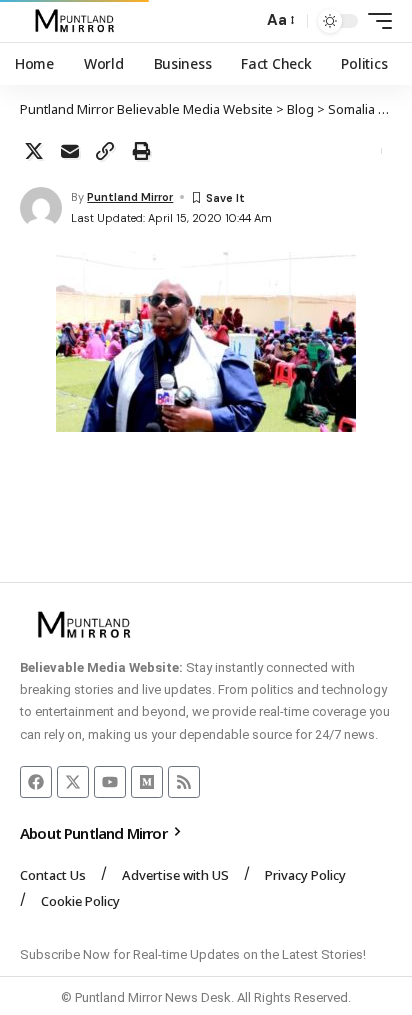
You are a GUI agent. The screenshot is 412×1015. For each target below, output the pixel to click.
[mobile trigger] (375, 21)
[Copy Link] (105, 151)
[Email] (70, 151)
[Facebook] (36, 782)
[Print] (141, 151)
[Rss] (184, 782)
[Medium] (147, 782)
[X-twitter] (73, 782)
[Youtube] (110, 782)
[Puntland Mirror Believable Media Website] (77, 21)
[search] (242, 21)
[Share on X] (34, 151)
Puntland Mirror (130, 197)
